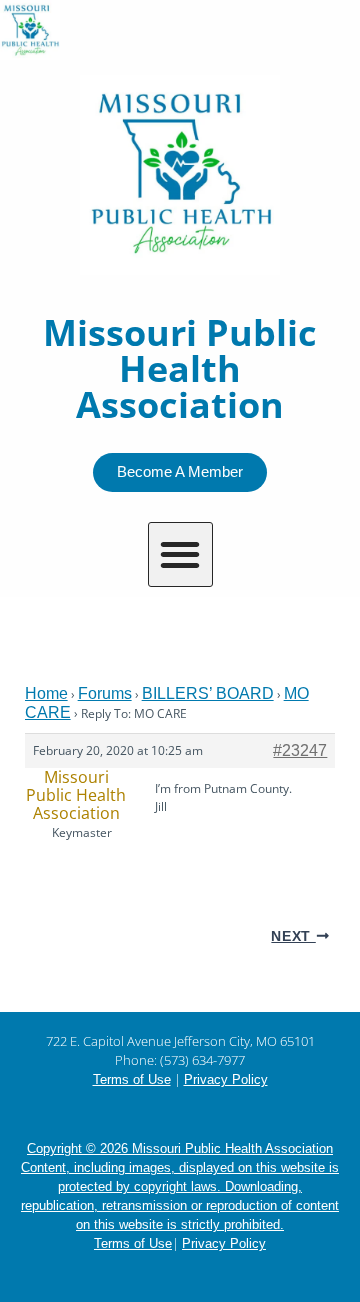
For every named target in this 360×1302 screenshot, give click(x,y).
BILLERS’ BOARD (208, 693)
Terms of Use (132, 1079)
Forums (105, 693)
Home (46, 693)
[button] (180, 554)
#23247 (300, 750)
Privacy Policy (226, 1079)
